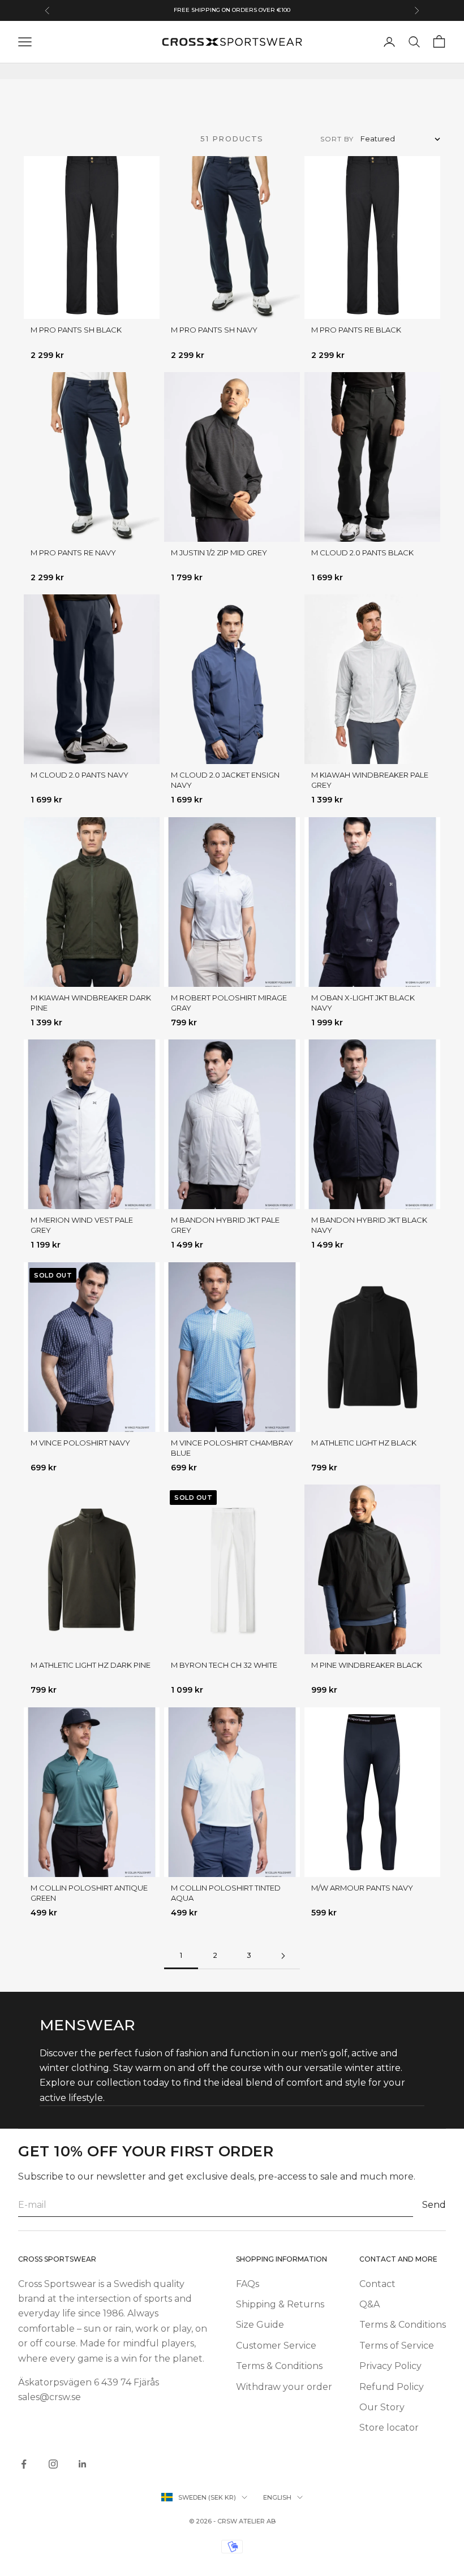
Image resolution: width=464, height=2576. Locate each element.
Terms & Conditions (279, 2366)
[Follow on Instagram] (53, 2464)
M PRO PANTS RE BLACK (356, 330)
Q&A (370, 2304)
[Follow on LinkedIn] (83, 2464)
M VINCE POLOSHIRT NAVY (80, 1443)
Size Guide (260, 2325)
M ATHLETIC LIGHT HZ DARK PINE (91, 1665)
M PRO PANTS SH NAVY (214, 330)
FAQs (248, 2284)
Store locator (389, 2428)
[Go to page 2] (283, 1956)
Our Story (382, 2407)
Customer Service (276, 2346)
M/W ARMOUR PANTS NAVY (362, 1888)
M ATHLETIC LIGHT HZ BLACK (364, 1443)
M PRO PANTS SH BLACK (76, 330)
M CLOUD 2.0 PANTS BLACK (362, 553)
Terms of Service (397, 2346)
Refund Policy (392, 2387)
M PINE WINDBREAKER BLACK (367, 1665)
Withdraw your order (284, 2387)
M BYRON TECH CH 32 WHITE (224, 1665)
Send (434, 2205)
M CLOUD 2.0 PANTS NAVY (80, 775)
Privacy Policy (390, 2366)
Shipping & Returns (280, 2304)
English (277, 2497)
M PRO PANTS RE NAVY (73, 553)
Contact (377, 2284)
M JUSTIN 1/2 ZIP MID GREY (219, 553)
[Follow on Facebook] (24, 2464)
